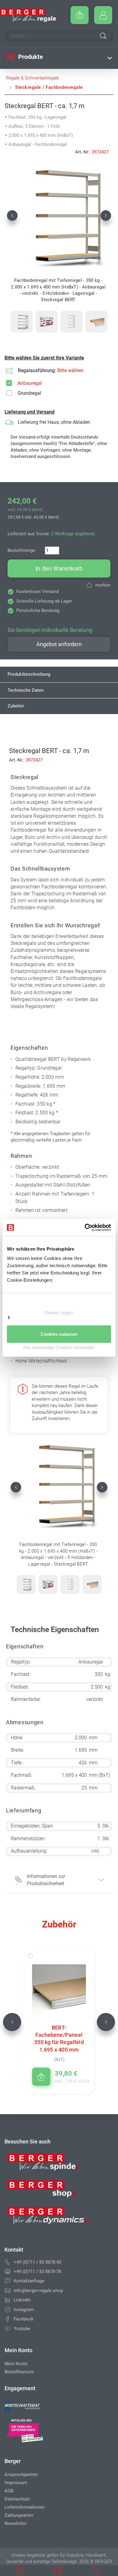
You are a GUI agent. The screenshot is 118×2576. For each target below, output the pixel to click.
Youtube (22, 2329)
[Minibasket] (80, 15)
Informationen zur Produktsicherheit (46, 1880)
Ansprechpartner (21, 2475)
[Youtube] (8, 2329)
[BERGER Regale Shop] (29, 15)
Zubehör (16, 706)
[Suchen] (103, 37)
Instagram (24, 2310)
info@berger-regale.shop (38, 2291)
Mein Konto (16, 2364)
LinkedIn (22, 2300)
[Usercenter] (103, 15)
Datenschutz (17, 2499)
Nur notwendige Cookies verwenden (59, 1347)
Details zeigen (59, 1312)
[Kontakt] (8, 2281)
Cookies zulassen (59, 1334)
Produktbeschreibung (29, 674)
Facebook (24, 2319)
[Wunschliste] (37, 1955)
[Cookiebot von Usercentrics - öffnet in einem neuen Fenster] (85, 1228)
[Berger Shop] (48, 2191)
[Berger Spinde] (48, 2164)
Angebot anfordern (59, 644)
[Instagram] (8, 2310)
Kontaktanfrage (29, 2281)
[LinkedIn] (8, 2300)
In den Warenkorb (59, 568)
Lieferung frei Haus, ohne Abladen (54, 422)
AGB (9, 2491)
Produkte (30, 57)
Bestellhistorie (19, 2372)
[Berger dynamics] (48, 2218)
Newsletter (16, 2523)
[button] (12, 215)
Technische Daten (26, 690)
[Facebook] (8, 2319)
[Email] (8, 2291)
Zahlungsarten (19, 2515)
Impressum (16, 2483)
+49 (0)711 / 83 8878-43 (37, 2262)
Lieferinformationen (25, 2507)
